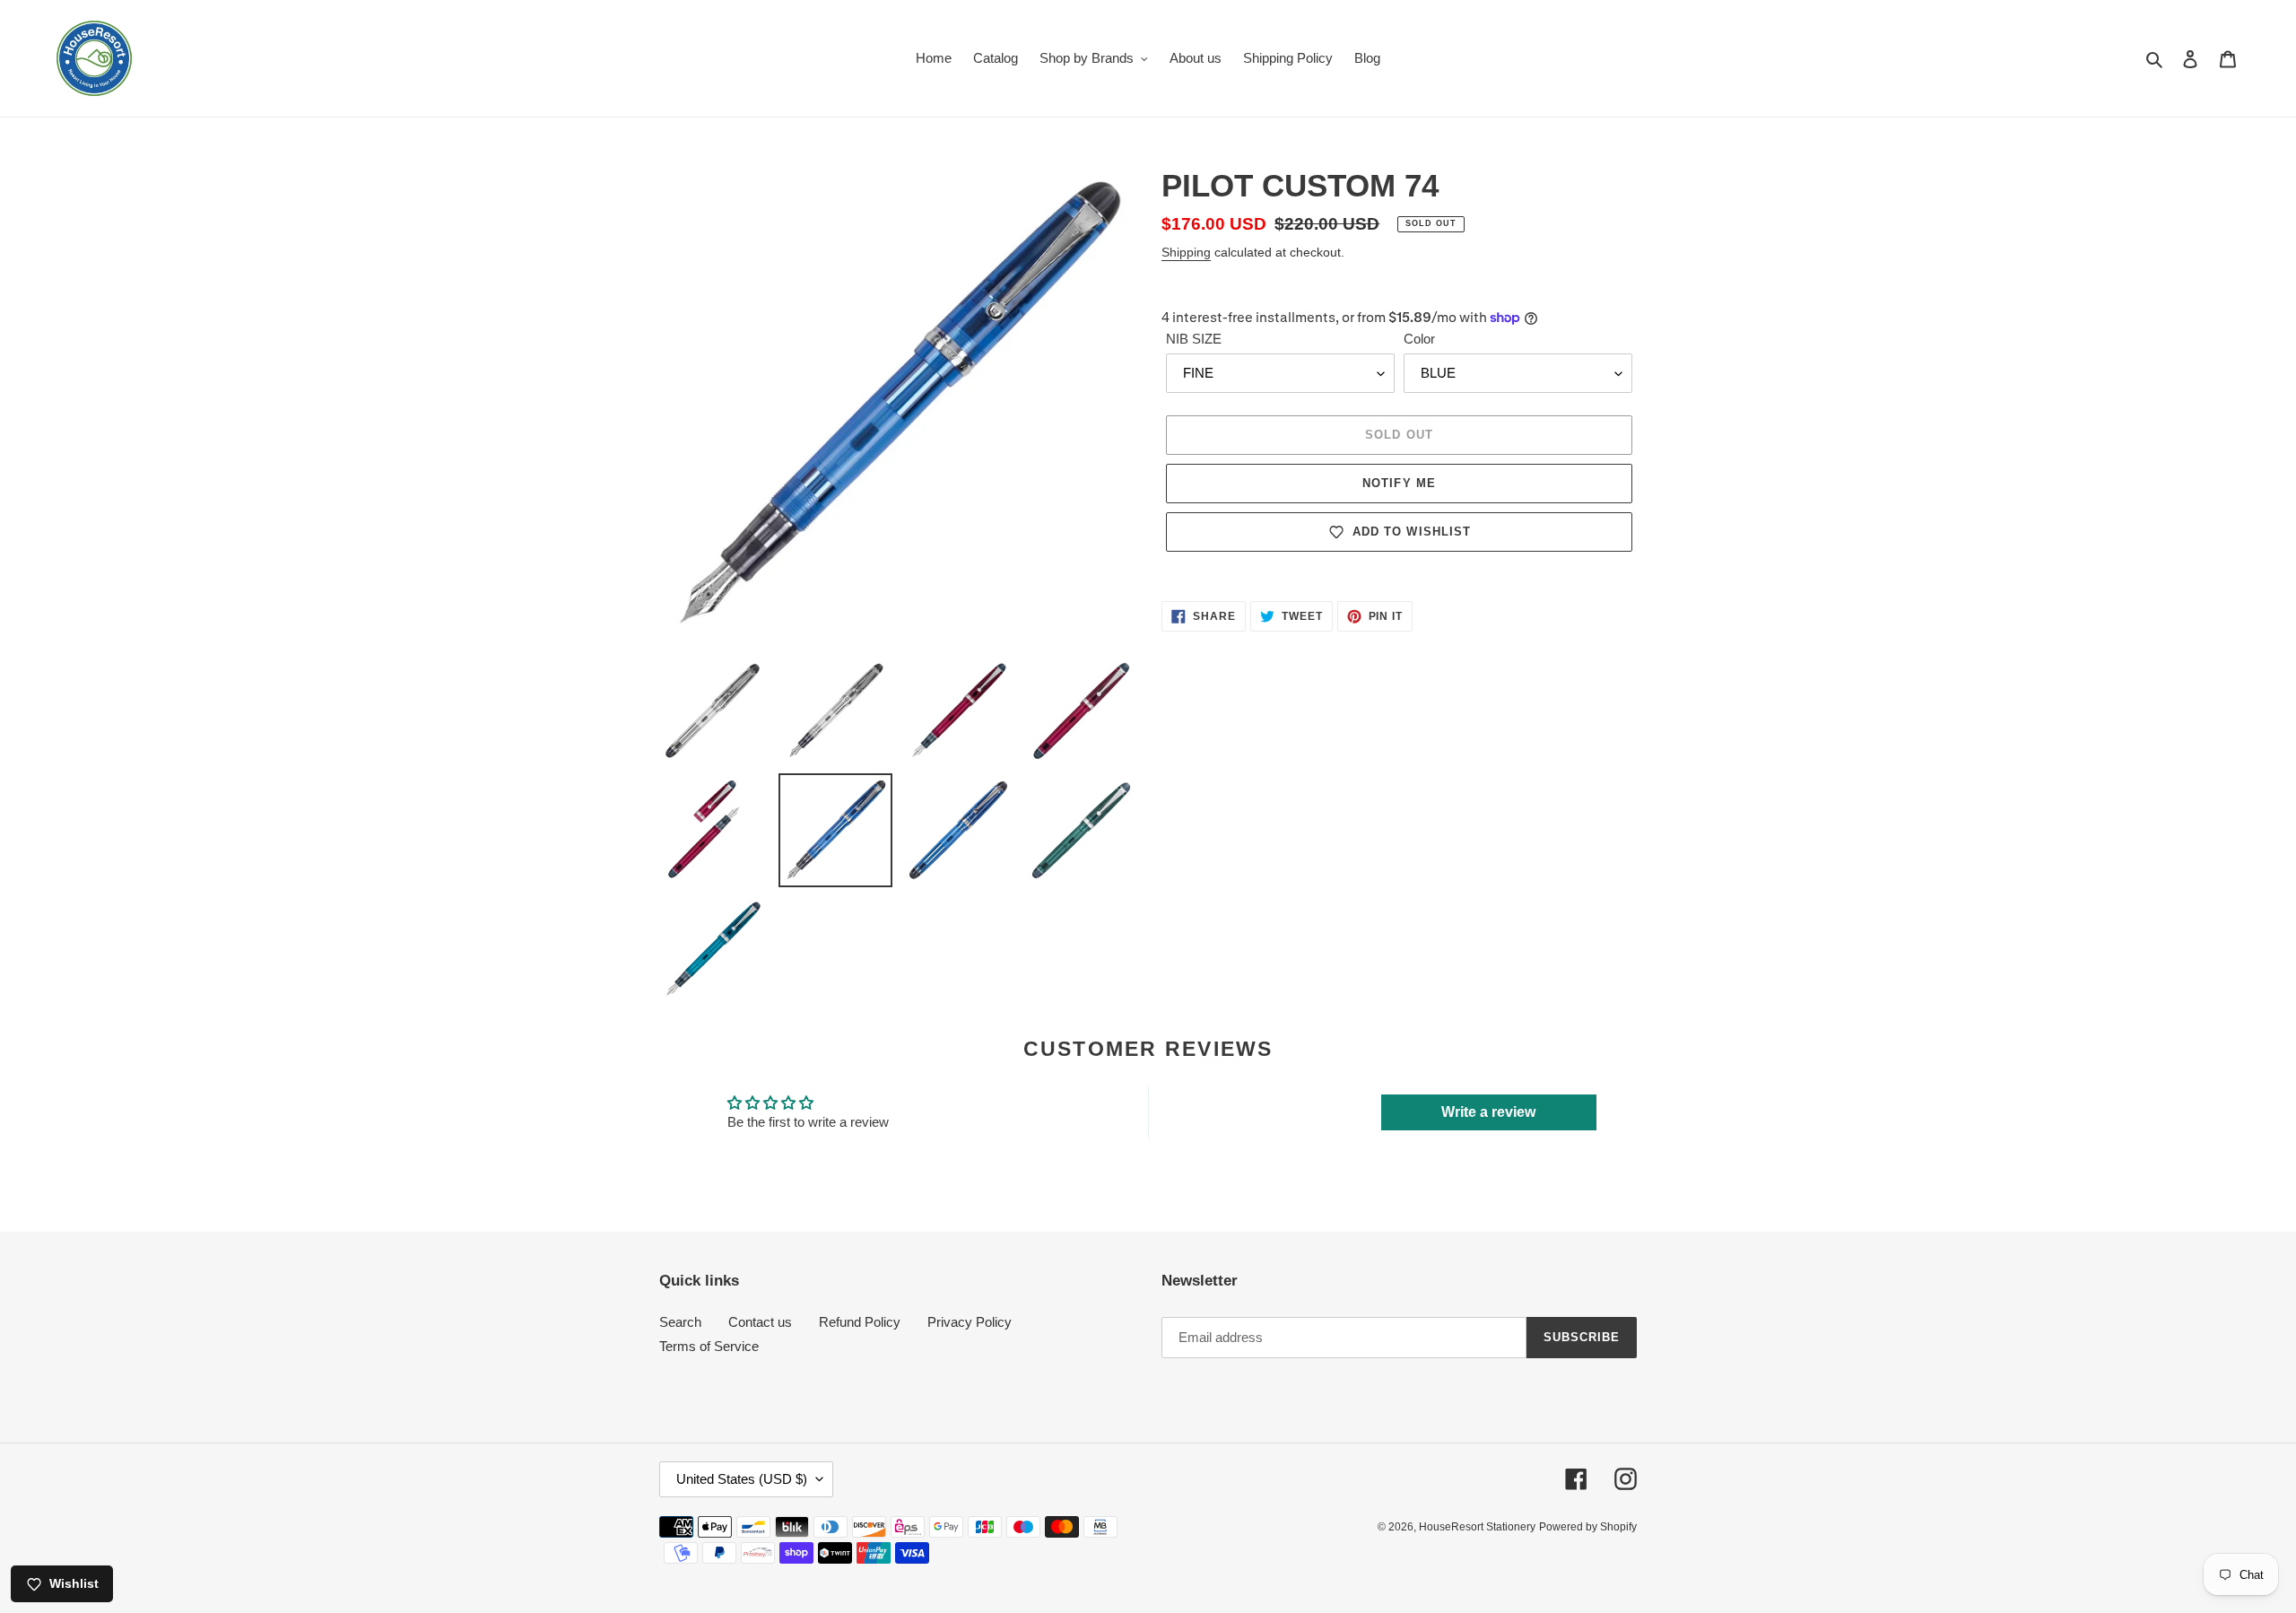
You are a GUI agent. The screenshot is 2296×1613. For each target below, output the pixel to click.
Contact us (760, 1322)
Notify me (1399, 483)
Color (1419, 339)
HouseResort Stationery (1477, 1527)
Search (680, 1322)
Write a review (1488, 1112)
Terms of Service (709, 1346)
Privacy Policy (970, 1322)
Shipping (1186, 252)
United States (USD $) (742, 1479)
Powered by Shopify (1588, 1527)
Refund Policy (860, 1322)
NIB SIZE (1194, 339)
